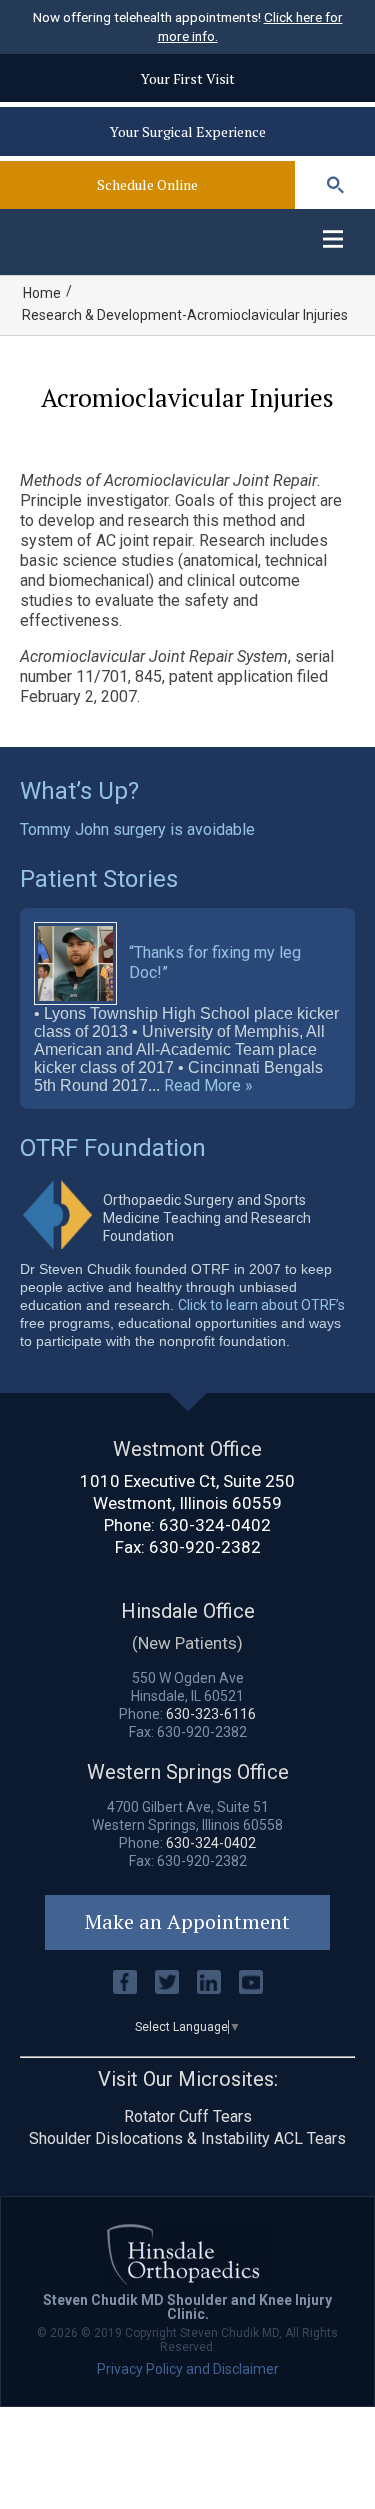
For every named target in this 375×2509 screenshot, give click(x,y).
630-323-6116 (211, 1714)
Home (42, 293)
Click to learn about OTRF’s (261, 1305)
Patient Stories (99, 879)
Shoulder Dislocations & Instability (149, 2138)
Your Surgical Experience (188, 131)
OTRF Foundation (113, 1148)
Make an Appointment (187, 1921)
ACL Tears (310, 2138)
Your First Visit (188, 78)
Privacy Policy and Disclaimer (188, 2369)
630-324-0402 (215, 1525)
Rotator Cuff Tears (188, 2116)
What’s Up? (79, 791)
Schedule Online (147, 184)
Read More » (208, 1086)
